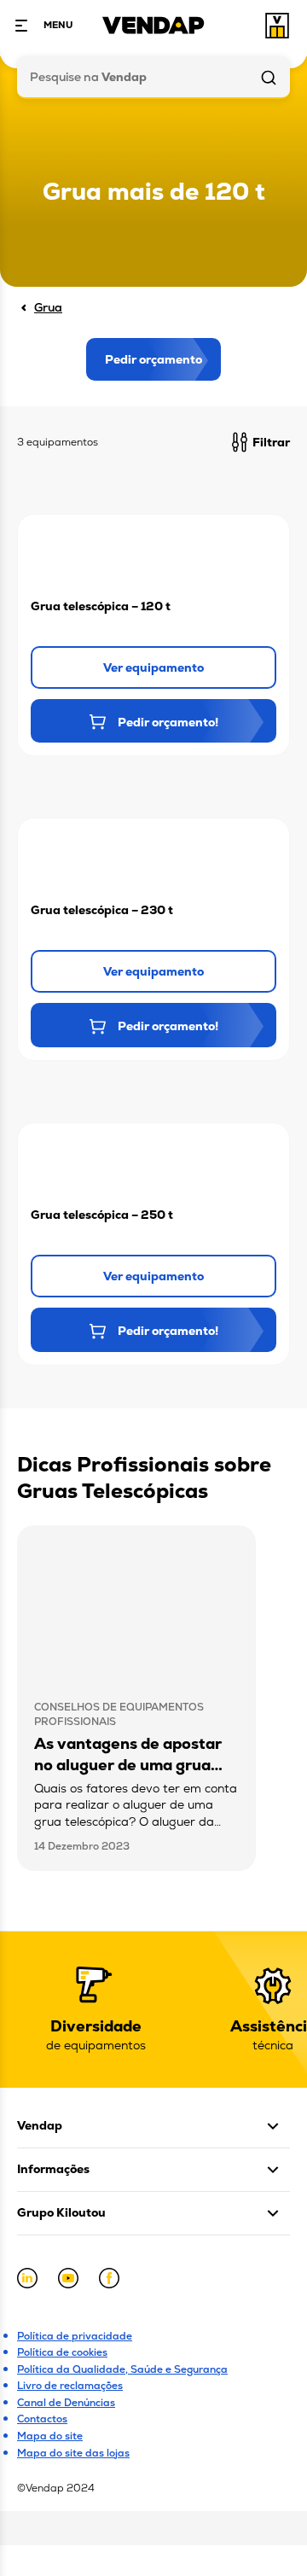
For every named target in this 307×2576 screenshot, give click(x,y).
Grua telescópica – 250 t (102, 1215)
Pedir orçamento (153, 359)
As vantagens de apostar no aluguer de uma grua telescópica (128, 1765)
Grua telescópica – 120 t (101, 606)
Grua (48, 307)
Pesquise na (88, 77)
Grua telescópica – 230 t (102, 910)
